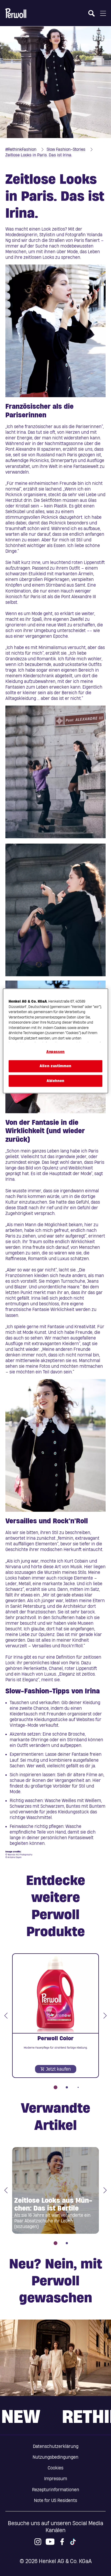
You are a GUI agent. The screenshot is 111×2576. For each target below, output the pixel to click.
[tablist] (55, 2084)
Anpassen (55, 1052)
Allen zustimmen (55, 1066)
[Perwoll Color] (55, 2016)
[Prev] (6, 2016)
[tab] (55, 2087)
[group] (55, 2021)
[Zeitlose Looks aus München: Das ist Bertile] (55, 2190)
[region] (55, 1041)
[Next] (105, 2016)
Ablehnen (55, 1081)
